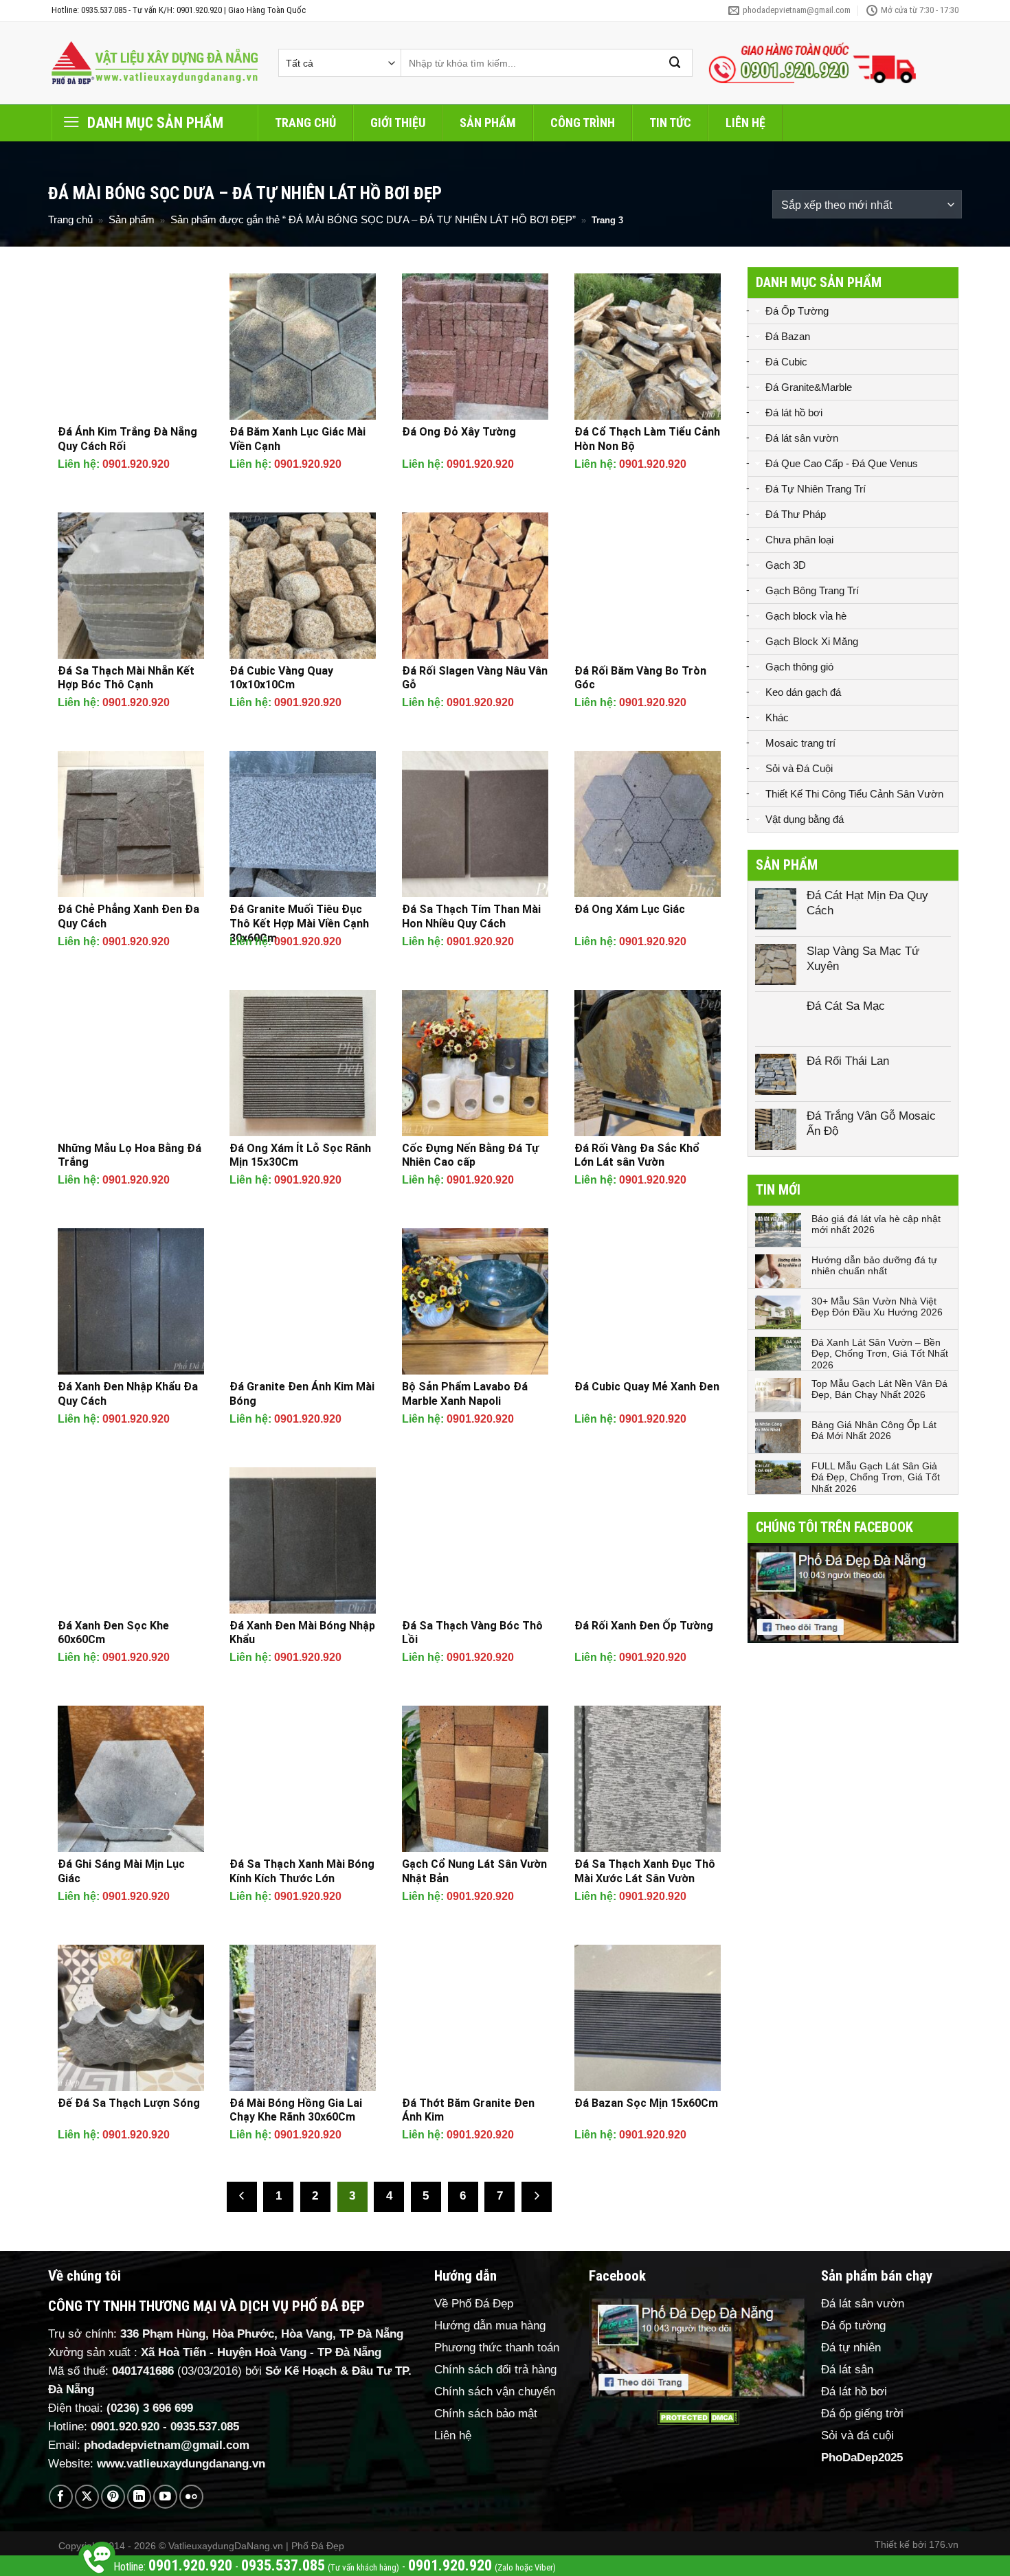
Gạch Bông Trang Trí (812, 590)
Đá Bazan (788, 336)
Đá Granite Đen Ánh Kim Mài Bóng (302, 1394)
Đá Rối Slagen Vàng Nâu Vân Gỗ (475, 678)
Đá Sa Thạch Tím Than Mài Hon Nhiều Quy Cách (471, 916)
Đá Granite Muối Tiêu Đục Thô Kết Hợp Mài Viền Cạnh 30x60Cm (299, 924)
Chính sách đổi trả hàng (495, 2370)
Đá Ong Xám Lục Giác (630, 909)
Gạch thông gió (799, 667)
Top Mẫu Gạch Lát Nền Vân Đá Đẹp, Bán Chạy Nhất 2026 (879, 1389)
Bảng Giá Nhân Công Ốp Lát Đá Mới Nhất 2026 (874, 1431)
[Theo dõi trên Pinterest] (113, 2497)
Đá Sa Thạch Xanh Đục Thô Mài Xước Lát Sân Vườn (645, 1871)
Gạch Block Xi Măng (812, 641)
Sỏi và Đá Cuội (799, 768)
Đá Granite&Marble (809, 387)
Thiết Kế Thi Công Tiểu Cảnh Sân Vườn (854, 794)
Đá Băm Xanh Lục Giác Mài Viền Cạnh (298, 439)
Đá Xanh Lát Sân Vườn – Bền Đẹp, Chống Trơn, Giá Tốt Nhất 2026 (880, 1354)
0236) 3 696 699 (152, 2408)
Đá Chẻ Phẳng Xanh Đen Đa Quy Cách (128, 916)
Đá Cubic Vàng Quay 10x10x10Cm (281, 678)
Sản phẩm (488, 123)
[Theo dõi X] (87, 2497)
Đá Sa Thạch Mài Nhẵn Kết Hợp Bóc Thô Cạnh (126, 678)
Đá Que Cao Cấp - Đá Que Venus (842, 463)
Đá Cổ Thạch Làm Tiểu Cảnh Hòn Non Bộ (647, 439)
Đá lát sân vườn (802, 438)
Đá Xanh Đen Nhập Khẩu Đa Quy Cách (128, 1394)
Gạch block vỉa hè (806, 616)
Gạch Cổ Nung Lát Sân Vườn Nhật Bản (474, 1871)
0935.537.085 (205, 2427)
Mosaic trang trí (800, 743)
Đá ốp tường (853, 2326)
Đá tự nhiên (851, 2348)
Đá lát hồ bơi (794, 413)
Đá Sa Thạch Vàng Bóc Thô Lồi (472, 1633)
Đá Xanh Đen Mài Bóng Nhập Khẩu (302, 1633)
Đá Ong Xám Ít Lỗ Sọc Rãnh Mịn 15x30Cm (300, 1155)
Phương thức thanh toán (497, 2348)
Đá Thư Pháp (796, 514)
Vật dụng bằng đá (805, 819)
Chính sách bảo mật (486, 2414)
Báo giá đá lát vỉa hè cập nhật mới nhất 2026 (876, 1224)
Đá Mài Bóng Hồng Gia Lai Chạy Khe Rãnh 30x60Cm (296, 2110)
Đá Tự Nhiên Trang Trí (816, 489)
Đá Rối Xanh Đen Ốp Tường (644, 1626)
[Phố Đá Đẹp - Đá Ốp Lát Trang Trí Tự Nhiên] (155, 63)
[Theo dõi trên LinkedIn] (139, 2497)
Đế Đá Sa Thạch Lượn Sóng (129, 2103)
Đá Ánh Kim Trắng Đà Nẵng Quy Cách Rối (127, 439)
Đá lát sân (847, 2370)
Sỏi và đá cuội (857, 2436)
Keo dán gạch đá (803, 692)
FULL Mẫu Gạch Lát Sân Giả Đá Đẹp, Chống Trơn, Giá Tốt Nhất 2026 (876, 1478)
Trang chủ (305, 123)
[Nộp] (675, 63)
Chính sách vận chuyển (495, 2392)
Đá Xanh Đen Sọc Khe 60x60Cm (113, 1633)
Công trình (583, 123)
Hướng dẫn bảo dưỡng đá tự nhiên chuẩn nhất (874, 1266)
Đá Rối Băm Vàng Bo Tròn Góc (640, 678)
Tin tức (670, 123)
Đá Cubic (786, 362)
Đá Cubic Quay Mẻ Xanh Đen (647, 1387)
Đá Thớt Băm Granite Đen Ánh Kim (468, 2110)
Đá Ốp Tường (797, 311)
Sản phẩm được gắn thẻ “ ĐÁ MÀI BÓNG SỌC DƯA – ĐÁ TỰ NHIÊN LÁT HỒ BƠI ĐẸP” (373, 219)
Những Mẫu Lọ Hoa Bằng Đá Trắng (130, 1155)
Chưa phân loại (799, 540)
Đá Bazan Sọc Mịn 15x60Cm (646, 2103)
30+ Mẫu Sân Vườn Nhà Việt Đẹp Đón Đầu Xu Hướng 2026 (877, 1307)
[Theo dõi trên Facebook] (61, 2497)
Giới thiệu (398, 123)
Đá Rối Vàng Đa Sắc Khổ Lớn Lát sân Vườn (637, 1155)
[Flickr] (191, 2497)
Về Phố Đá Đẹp (474, 2304)
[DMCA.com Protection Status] (698, 2418)
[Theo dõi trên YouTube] (165, 2497)
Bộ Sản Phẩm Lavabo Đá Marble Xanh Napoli (465, 1394)
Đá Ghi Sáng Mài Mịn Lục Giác (121, 1871)
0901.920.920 (136, 464)
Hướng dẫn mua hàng (490, 2326)
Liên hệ (745, 123)
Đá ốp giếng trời (862, 2414)
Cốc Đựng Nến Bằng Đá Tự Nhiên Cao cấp (470, 1155)
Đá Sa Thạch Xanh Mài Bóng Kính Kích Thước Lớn (302, 1871)
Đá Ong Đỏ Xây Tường (459, 432)
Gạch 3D (786, 565)
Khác (777, 718)
